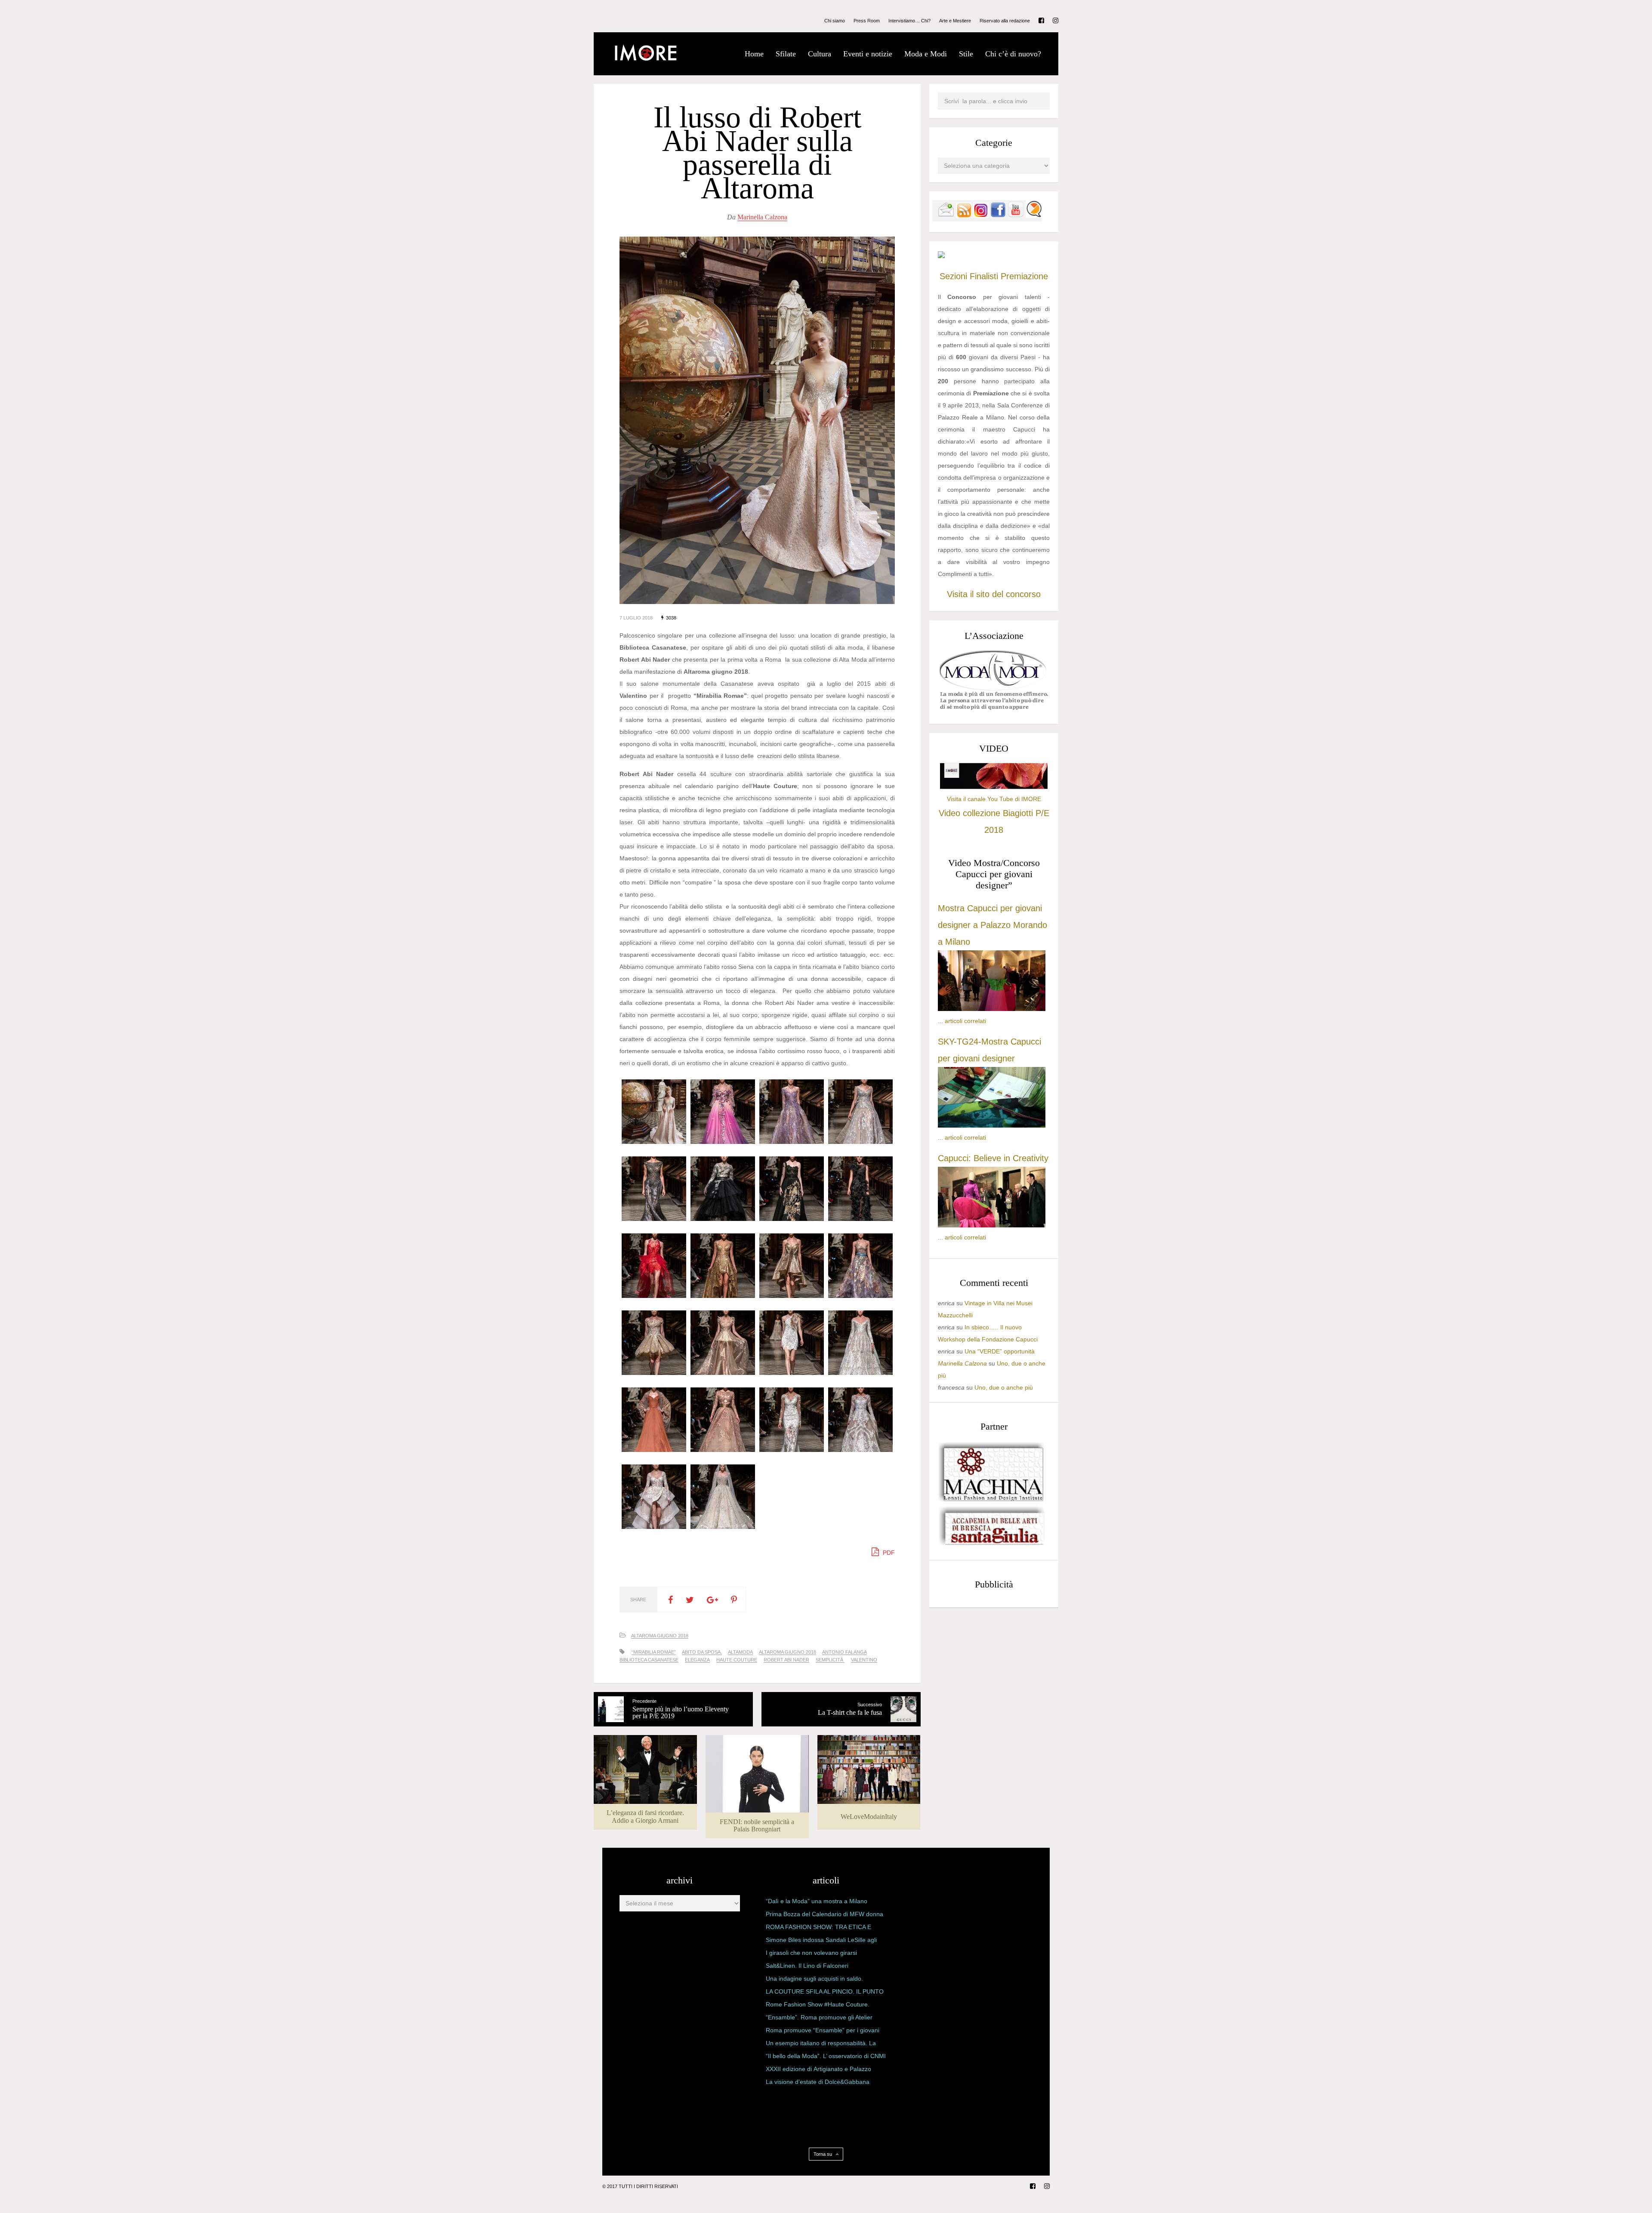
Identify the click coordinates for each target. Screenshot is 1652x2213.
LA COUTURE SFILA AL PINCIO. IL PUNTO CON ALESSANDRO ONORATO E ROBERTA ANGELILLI (825, 1993)
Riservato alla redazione (1005, 21)
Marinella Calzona (762, 217)
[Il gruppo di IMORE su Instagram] (981, 216)
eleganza (697, 1660)
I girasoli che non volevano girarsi (811, 1953)
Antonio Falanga (844, 1652)
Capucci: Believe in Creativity (993, 1158)
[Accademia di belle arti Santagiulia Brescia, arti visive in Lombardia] (992, 1545)
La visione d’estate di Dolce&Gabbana (818, 2082)
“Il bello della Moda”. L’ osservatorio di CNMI (826, 2056)
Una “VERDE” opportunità (1000, 1351)
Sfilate (786, 54)
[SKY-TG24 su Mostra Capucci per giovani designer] (992, 1125)
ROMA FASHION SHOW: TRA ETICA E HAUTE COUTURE (818, 1929)
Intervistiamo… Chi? (909, 21)
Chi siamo (835, 21)
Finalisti (984, 276)
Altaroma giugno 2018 (787, 1652)
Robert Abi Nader (786, 1660)
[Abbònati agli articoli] (964, 216)
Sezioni (953, 276)
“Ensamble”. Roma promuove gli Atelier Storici (819, 2019)
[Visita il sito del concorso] (941, 256)
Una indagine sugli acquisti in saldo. (814, 1979)
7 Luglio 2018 (636, 618)
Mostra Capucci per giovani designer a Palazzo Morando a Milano (992, 925)
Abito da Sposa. (702, 1652)
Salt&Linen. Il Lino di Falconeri (807, 1966)
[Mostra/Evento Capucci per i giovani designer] (992, 1225)
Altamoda (740, 1652)
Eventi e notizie (868, 54)
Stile (966, 54)
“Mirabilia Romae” (654, 1652)
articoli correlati (965, 1021)
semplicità (830, 1660)
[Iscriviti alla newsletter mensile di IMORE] (946, 216)
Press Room (867, 21)
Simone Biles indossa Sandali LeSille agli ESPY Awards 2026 (821, 1942)
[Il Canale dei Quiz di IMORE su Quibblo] (1034, 216)
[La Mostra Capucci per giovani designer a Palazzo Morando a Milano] (992, 1009)
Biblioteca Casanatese (649, 1660)
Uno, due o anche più (1004, 1387)
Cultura (820, 54)
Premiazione (1024, 276)
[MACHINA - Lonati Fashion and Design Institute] (992, 1499)
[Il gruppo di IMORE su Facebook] (998, 216)
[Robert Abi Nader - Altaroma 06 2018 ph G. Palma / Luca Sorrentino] (654, 1142)
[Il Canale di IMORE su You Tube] (1016, 216)
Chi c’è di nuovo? (1013, 54)
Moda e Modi (926, 54)
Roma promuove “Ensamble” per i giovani (823, 2030)
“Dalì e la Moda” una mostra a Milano (817, 1901)
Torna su (823, 2154)
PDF (888, 1553)
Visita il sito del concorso (994, 594)
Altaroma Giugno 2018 (660, 1636)
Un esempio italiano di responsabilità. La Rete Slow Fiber (821, 2045)
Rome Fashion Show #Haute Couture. (818, 2004)
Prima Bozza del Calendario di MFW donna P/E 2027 (824, 1916)
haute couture (737, 1660)
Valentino (864, 1660)
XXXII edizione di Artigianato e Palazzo (818, 2069)
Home (754, 54)
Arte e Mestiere (955, 21)
